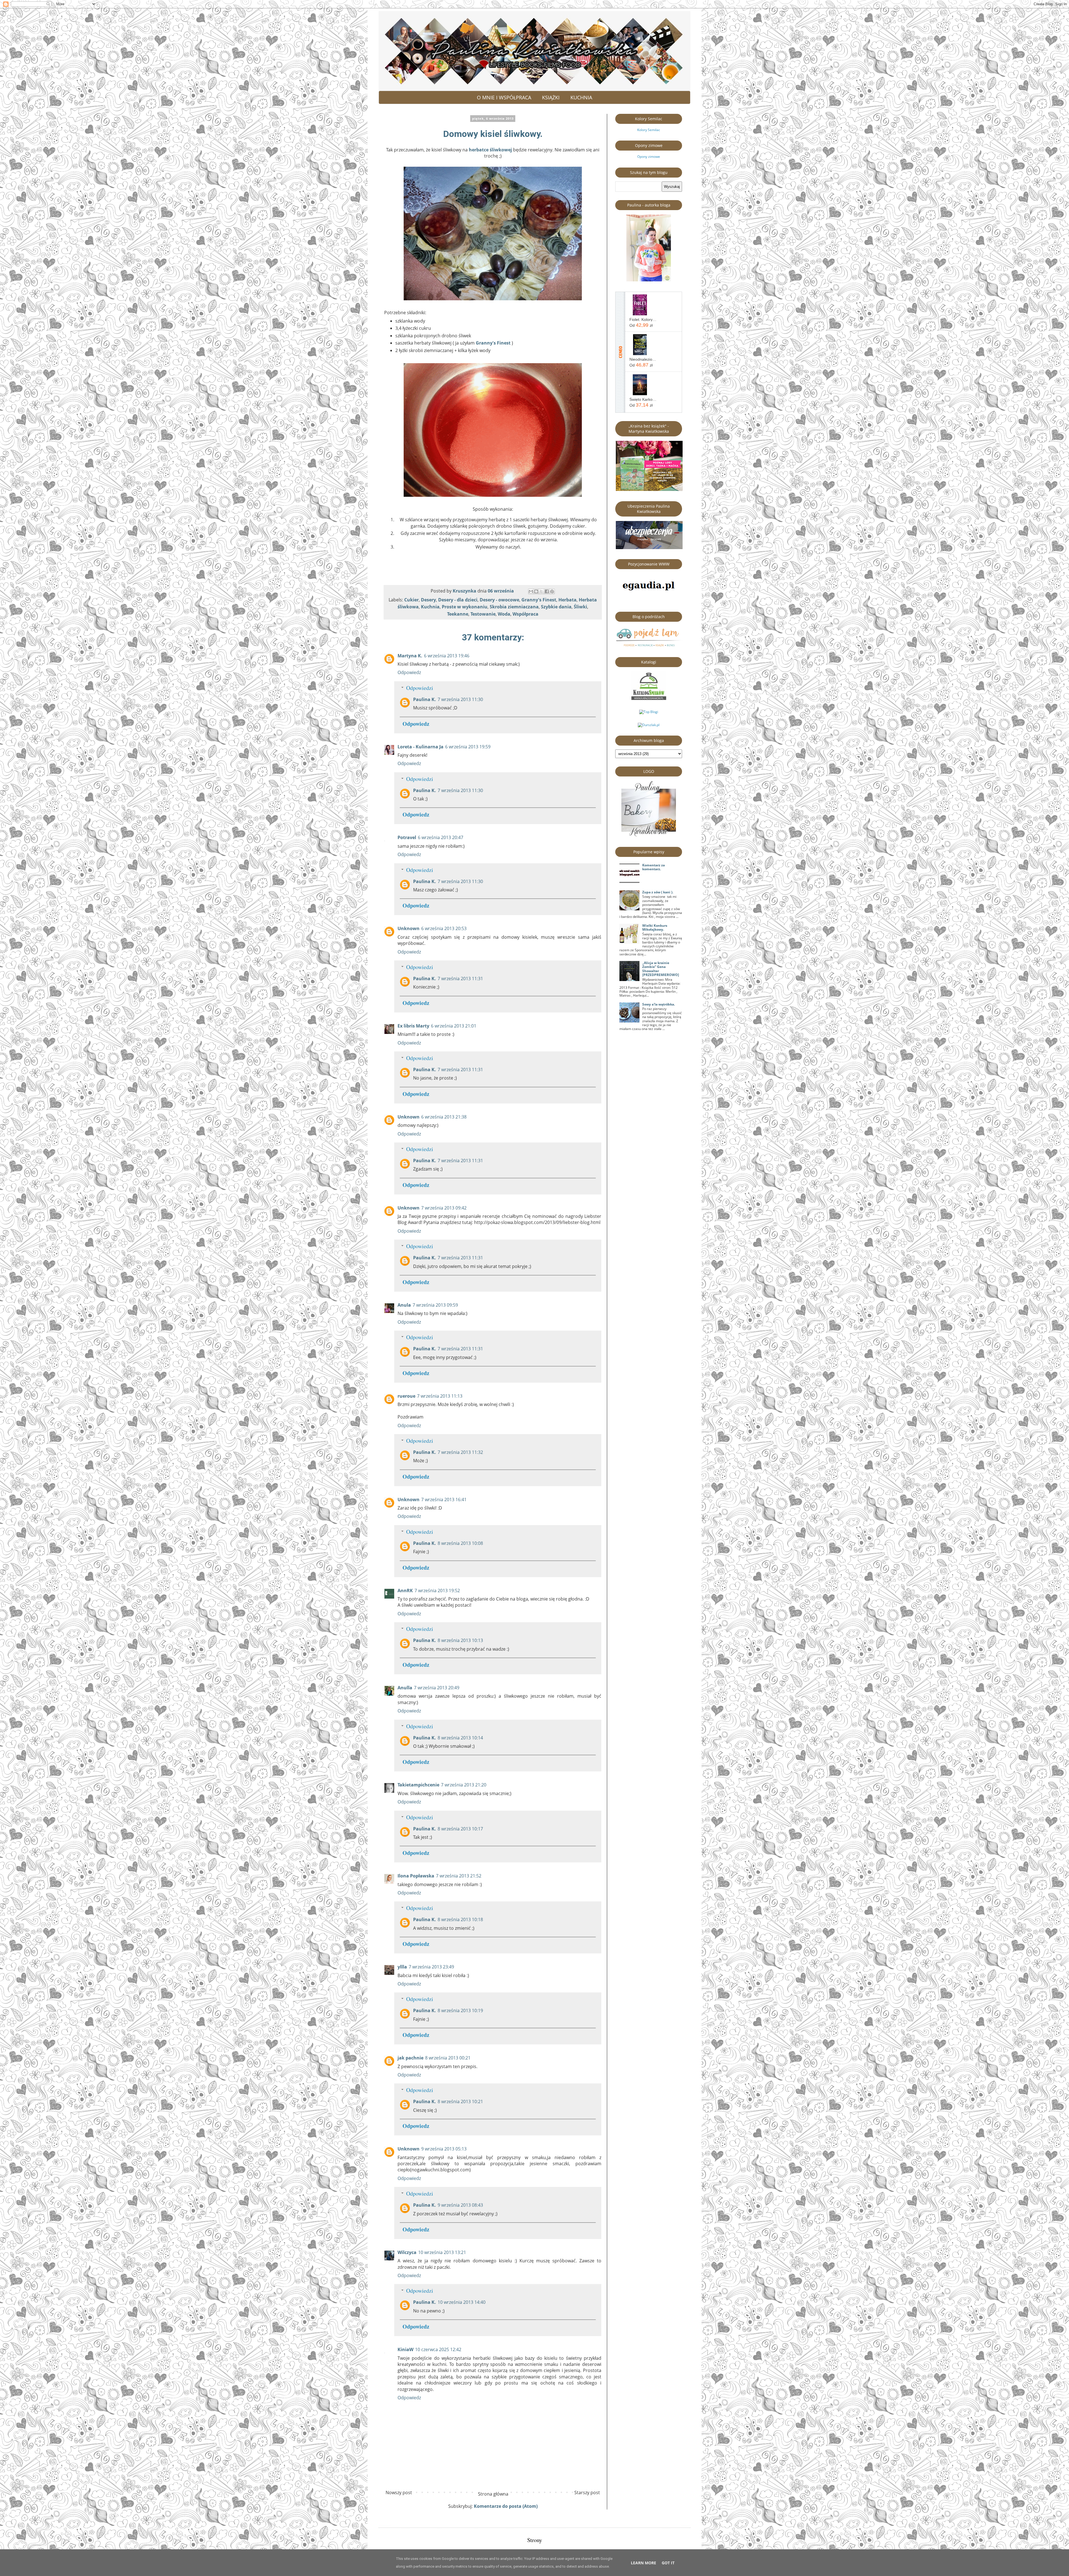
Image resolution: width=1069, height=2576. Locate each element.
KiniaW (405, 2349)
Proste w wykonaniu (465, 607)
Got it (668, 2563)
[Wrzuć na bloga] (536, 591)
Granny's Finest (493, 343)
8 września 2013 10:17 (460, 1829)
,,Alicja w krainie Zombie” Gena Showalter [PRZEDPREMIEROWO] (661, 969)
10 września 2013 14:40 (462, 2302)
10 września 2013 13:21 (442, 2252)
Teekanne (458, 614)
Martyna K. (410, 656)
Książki (551, 97)
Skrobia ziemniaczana (514, 607)
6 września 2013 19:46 (447, 656)
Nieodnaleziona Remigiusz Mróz (643, 359)
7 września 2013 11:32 (460, 1452)
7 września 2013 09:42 (444, 1208)
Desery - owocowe (499, 600)
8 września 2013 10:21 (460, 2101)
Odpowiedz (409, 672)
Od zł (641, 325)
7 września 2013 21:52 (459, 1876)
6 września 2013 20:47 (441, 837)
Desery (428, 600)
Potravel (407, 837)
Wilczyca (407, 2252)
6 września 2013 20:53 (444, 928)
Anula (404, 1305)
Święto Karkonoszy (643, 399)
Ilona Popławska (416, 1876)
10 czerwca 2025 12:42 (438, 2349)
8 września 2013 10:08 (460, 1543)
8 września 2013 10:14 (460, 1738)
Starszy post (587, 2493)
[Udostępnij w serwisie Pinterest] (552, 591)
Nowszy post (399, 2493)
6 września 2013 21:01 (454, 1026)
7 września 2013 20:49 (437, 1688)
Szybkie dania (556, 607)
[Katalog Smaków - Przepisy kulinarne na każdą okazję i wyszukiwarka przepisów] (649, 699)
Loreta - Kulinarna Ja (421, 747)
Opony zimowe (649, 157)
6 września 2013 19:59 (468, 747)
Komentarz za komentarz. (654, 867)
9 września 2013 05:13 (444, 2149)
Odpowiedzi (420, 688)
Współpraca (525, 614)
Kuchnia (581, 97)
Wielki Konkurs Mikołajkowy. (655, 927)
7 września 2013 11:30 (460, 699)
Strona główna (493, 2494)
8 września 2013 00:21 (448, 2058)
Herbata (567, 600)
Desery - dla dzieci (458, 600)
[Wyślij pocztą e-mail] (531, 591)
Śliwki (580, 607)
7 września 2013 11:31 (460, 979)
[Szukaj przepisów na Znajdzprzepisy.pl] (649, 712)
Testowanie (483, 614)
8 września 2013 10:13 (460, 1640)
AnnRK (405, 1591)
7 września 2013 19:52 (437, 1591)
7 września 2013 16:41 (444, 1500)
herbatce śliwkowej (490, 150)
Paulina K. (425, 699)
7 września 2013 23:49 (431, 1967)
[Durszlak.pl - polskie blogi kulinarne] (649, 725)
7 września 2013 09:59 (435, 1305)
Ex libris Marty (413, 1026)
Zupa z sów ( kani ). (658, 892)
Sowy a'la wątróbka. (659, 1004)
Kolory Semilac (649, 130)
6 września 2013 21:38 (444, 1117)
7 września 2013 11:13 (440, 1396)
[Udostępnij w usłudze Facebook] (547, 591)
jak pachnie (410, 2058)
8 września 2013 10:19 (460, 2010)
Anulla (405, 1688)
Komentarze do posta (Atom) (506, 2506)
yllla (402, 1967)
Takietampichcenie (418, 1785)
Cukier (411, 600)
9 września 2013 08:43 (460, 2205)
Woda (504, 614)
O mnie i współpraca (504, 97)
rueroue (406, 1396)
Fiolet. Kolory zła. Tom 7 (643, 319)
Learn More (643, 2563)
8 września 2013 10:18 (460, 1919)
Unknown (409, 928)
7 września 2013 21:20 (464, 1785)
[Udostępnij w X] (541, 591)
